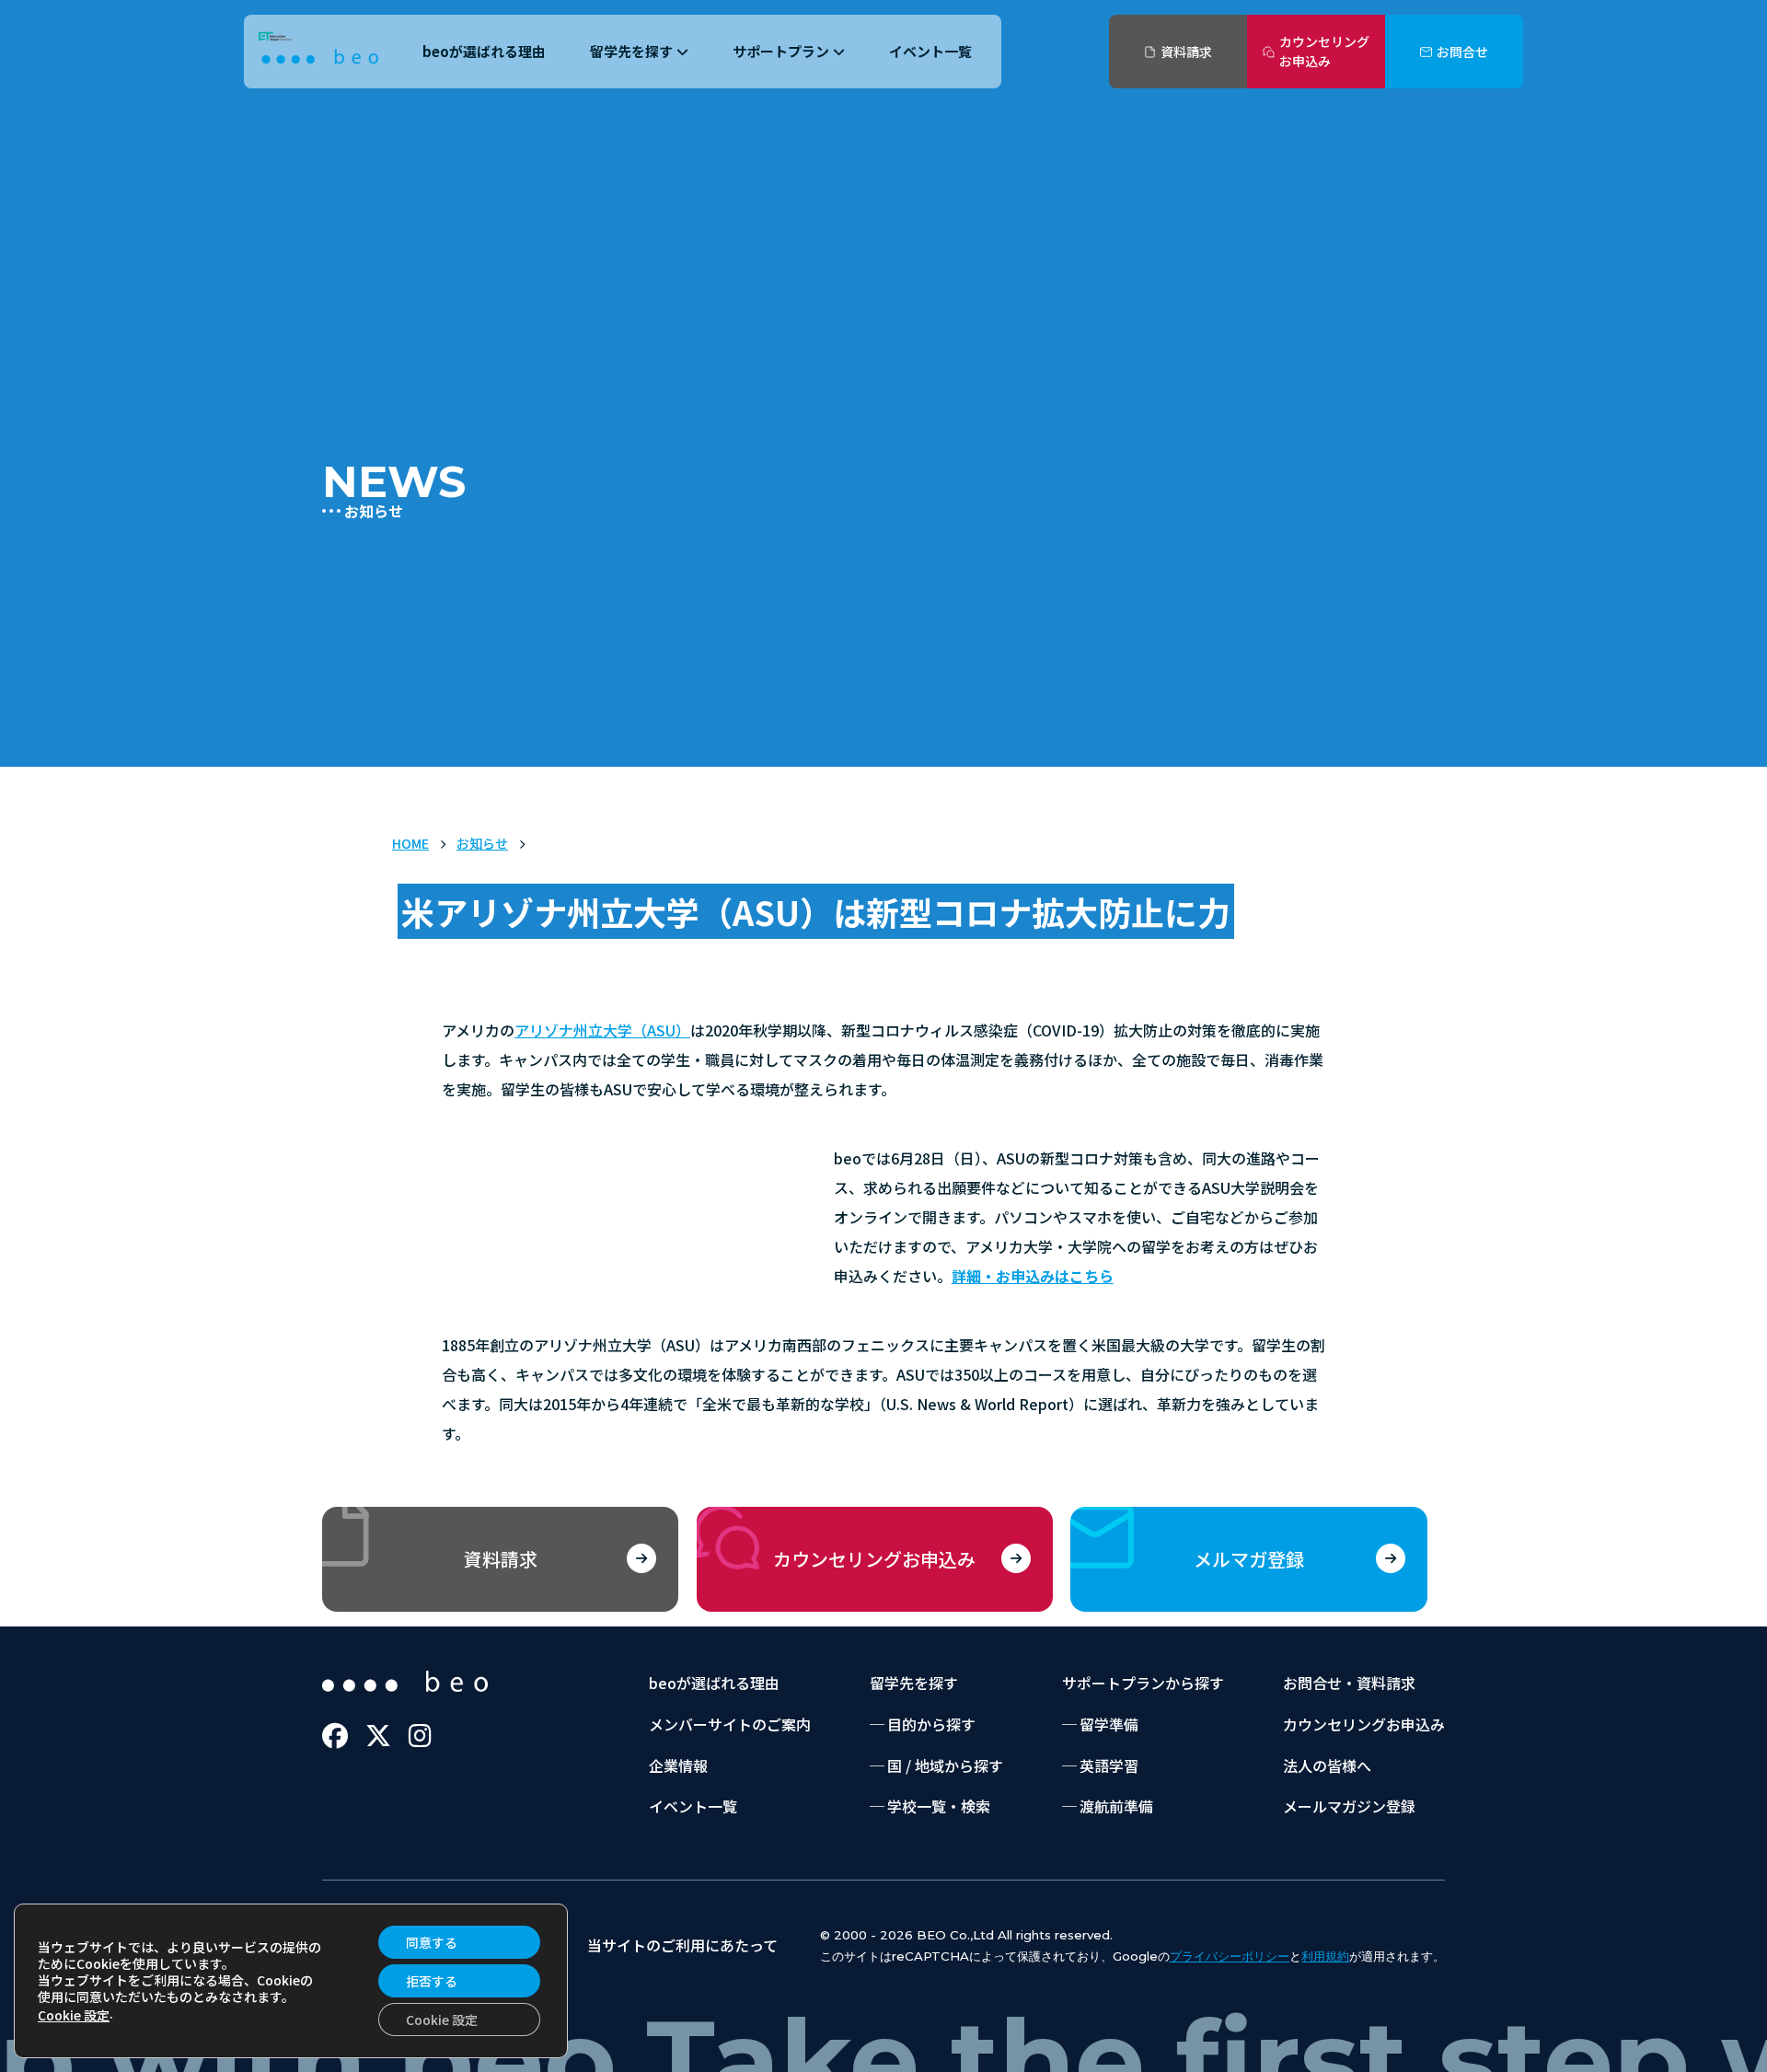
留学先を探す (631, 51)
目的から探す (931, 1724)
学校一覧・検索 (939, 1806)
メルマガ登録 (1249, 1559)
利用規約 (1325, 1956)
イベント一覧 (930, 51)
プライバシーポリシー (1230, 1956)
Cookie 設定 (74, 2015)
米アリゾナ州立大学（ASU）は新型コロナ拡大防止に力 (816, 911)
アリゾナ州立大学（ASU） (602, 1030)
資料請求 (1186, 52)
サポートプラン (781, 51)
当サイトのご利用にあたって (682, 1945)
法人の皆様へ (1327, 1765)
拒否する (432, 1981)
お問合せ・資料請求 (1349, 1683)
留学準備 (1109, 1724)
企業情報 (678, 1765)
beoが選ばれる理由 (484, 51)
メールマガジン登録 (1349, 1806)
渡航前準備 (1116, 1806)
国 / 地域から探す (945, 1765)
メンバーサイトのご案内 (730, 1724)
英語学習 (1109, 1765)
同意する (432, 1942)
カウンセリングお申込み (1324, 51)
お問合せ (1462, 52)
